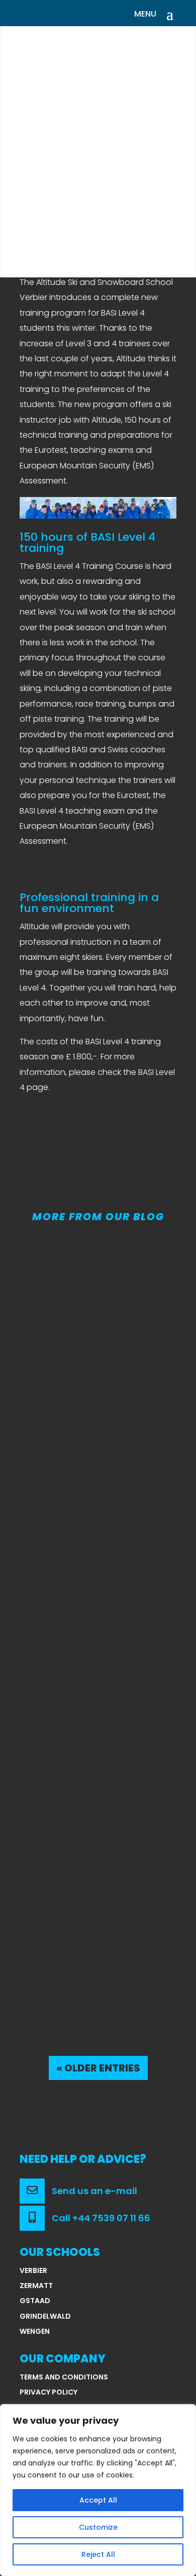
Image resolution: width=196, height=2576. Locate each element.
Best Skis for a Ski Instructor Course (83, 1910)
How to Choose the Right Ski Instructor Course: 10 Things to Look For (90, 1644)
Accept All (98, 2500)
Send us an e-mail (93, 2191)
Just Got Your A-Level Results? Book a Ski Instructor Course (95, 1373)
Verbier (33, 2270)
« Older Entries (98, 2068)
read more (61, 1495)
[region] (98, 2490)
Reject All (98, 2554)
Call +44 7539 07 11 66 (100, 2218)
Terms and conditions (64, 2377)
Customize (98, 2527)
